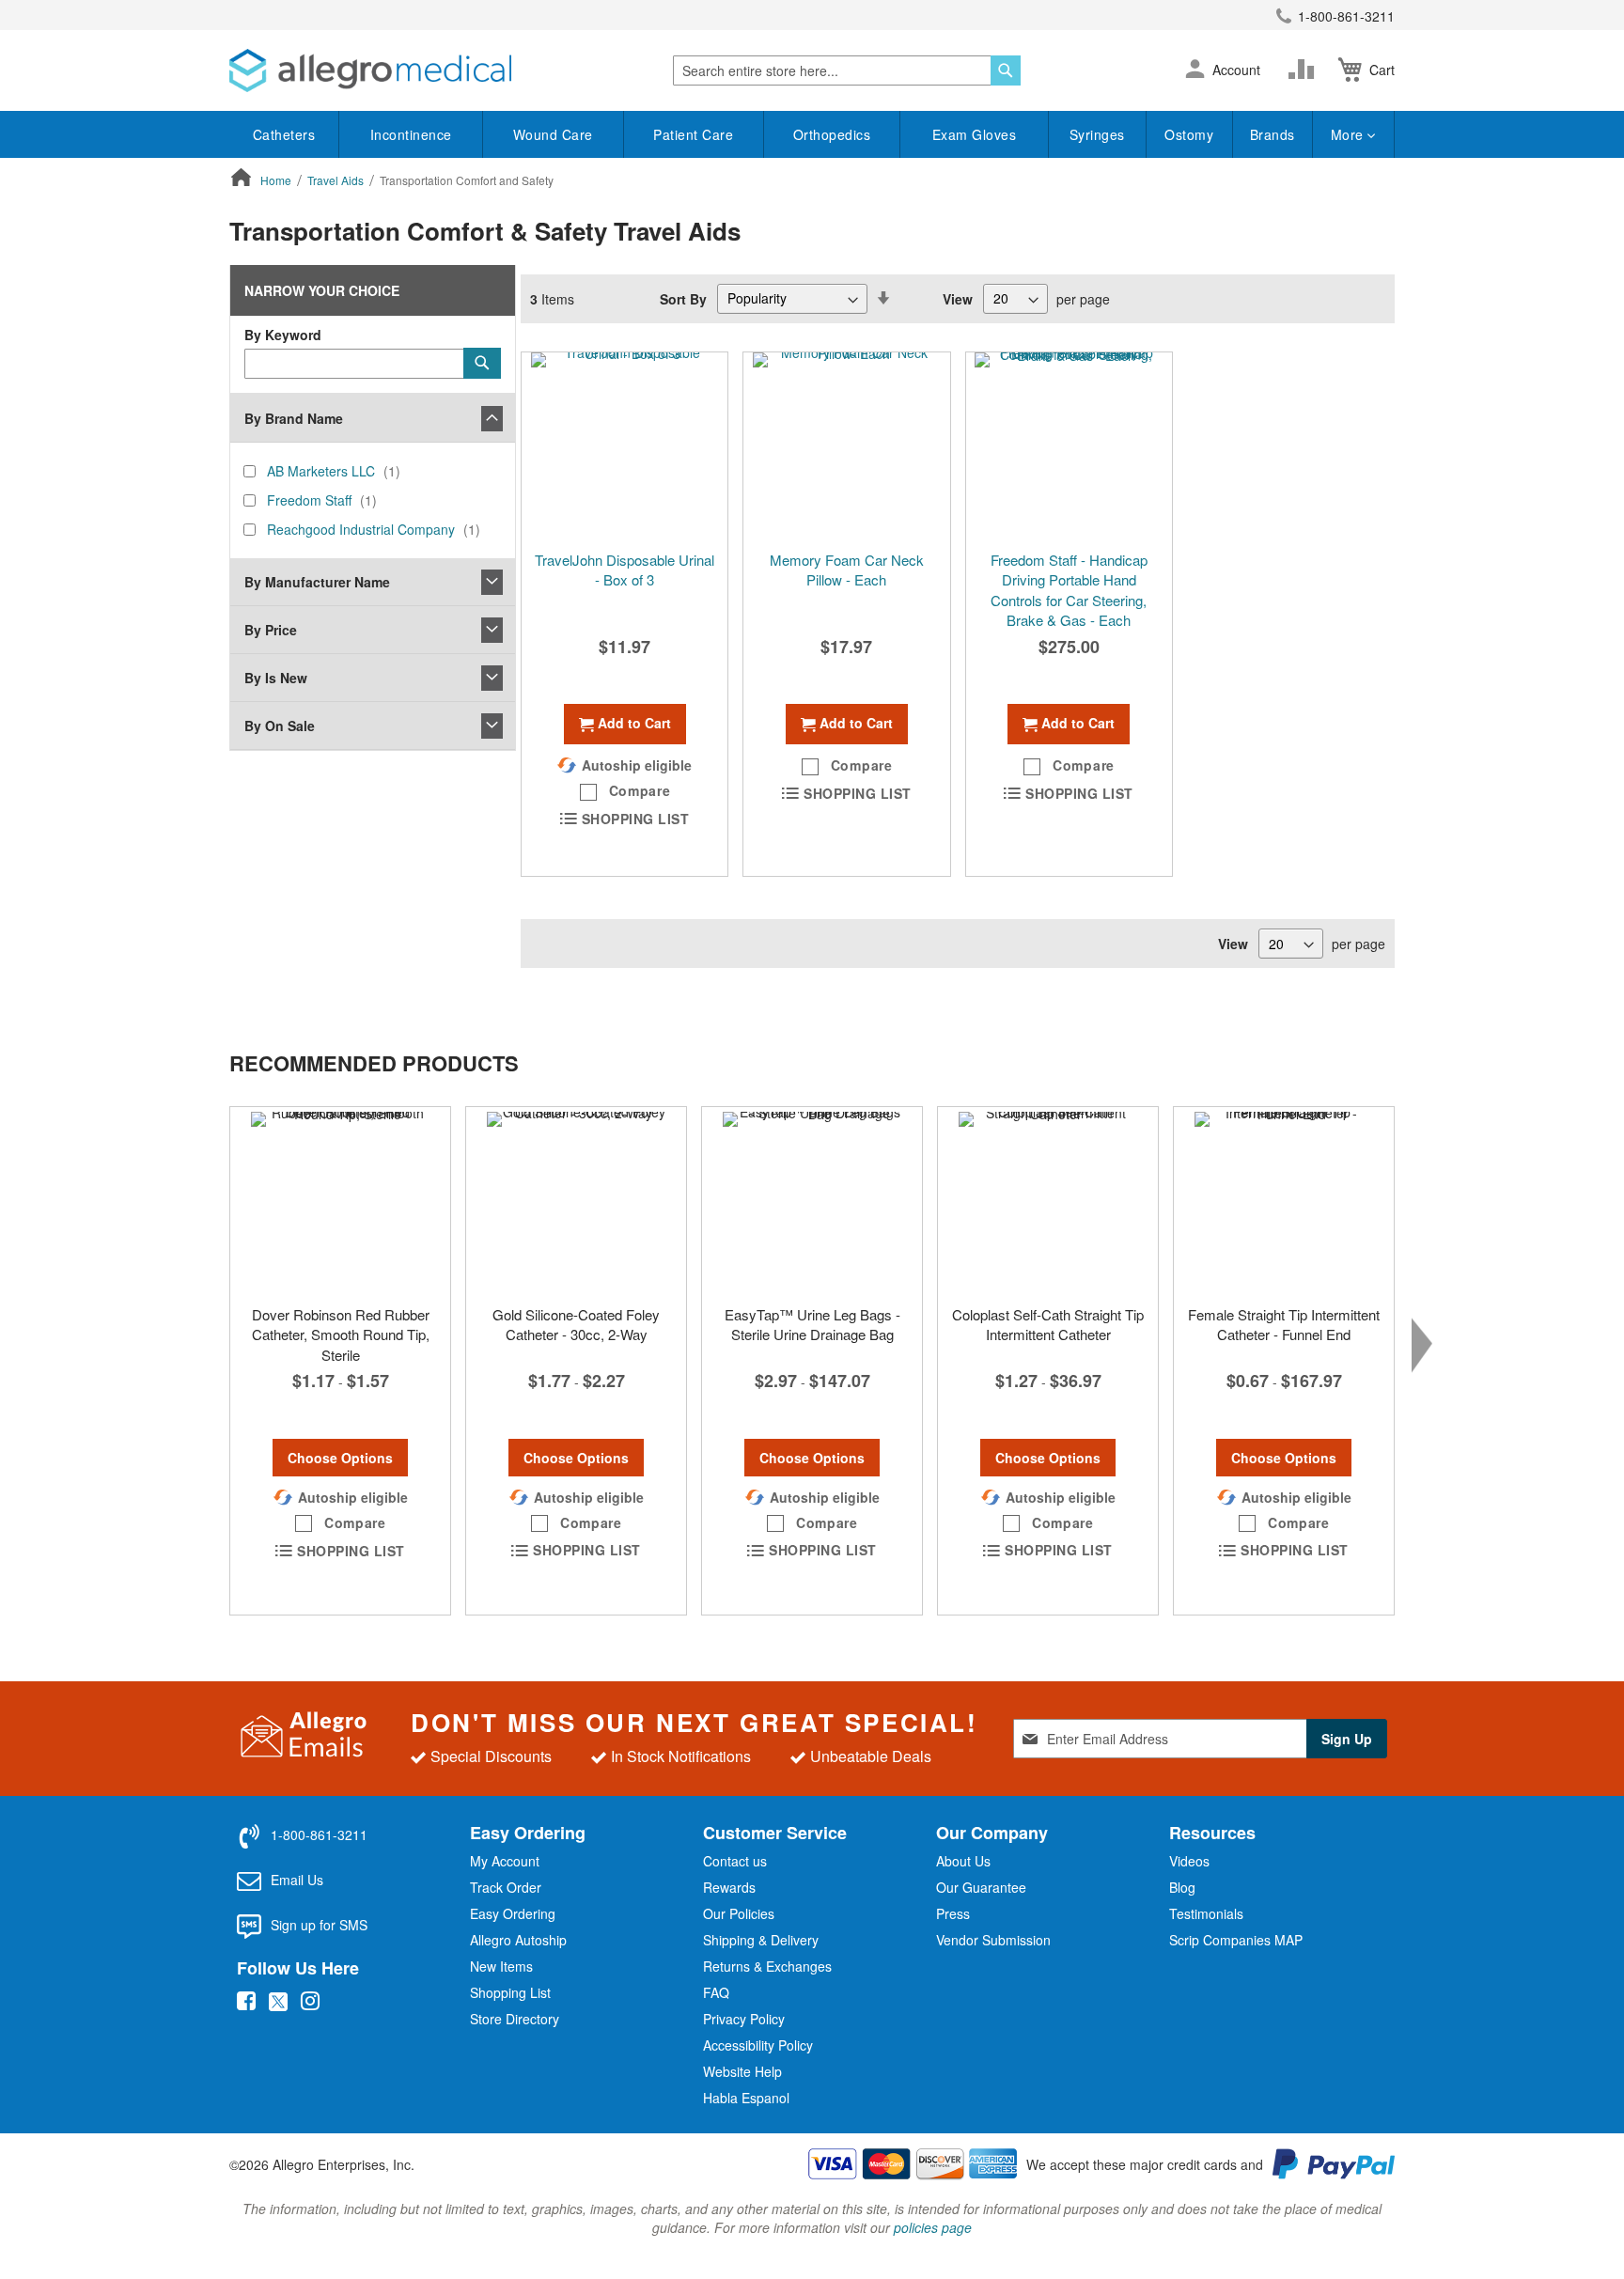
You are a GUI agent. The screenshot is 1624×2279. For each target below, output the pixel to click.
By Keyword (283, 335)
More (1350, 134)
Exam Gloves (975, 134)
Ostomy (1189, 134)
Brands (1273, 134)
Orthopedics (832, 134)
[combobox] (847, 70)
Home (277, 180)
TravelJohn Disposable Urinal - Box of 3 (625, 570)
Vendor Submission (993, 1940)
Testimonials (1206, 1913)
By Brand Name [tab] (294, 418)
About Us (963, 1861)
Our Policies (739, 1913)
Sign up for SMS (319, 1925)
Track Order (506, 1887)
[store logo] (370, 70)
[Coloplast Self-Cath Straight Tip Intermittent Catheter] (1048, 1201)
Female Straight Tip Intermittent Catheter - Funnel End (1284, 1324)
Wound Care (553, 134)
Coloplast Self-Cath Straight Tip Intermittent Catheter (1048, 1324)
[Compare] (1305, 70)
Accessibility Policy (758, 2045)
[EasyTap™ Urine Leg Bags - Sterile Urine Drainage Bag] (812, 1201)
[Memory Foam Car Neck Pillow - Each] (846, 446)
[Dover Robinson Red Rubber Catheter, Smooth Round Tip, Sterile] (340, 1201)
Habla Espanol (746, 2098)
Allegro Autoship (518, 1940)
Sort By (683, 298)
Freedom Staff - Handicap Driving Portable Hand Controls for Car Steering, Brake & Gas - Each (1069, 590)
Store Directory (515, 2019)
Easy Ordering (513, 1913)
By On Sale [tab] (280, 726)
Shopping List (510, 1992)
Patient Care (693, 134)
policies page (933, 2227)
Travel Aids (337, 180)
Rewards (729, 1887)
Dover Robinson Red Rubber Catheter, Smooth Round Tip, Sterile (341, 1335)
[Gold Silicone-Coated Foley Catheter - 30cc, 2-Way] (576, 1201)
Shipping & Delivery (761, 1940)
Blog (1182, 1887)
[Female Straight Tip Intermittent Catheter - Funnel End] (1284, 1201)
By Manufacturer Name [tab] (317, 582)
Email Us (297, 1880)
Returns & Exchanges (767, 1966)
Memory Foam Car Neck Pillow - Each (847, 570)
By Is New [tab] (276, 678)
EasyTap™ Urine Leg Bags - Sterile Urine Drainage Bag (812, 1324)
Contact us (735, 1861)
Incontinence (411, 134)
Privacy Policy (744, 2019)
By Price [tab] (271, 630)
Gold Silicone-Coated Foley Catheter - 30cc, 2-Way (576, 1324)
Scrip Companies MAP (1236, 1940)
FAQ (716, 1992)
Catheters (284, 134)
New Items (501, 1966)
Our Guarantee (981, 1887)
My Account (505, 1861)
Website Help (742, 2071)
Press (953, 1913)
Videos (1189, 1861)
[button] (1195, 70)
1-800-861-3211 (1346, 16)
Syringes (1097, 134)
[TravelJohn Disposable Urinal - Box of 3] (625, 446)
